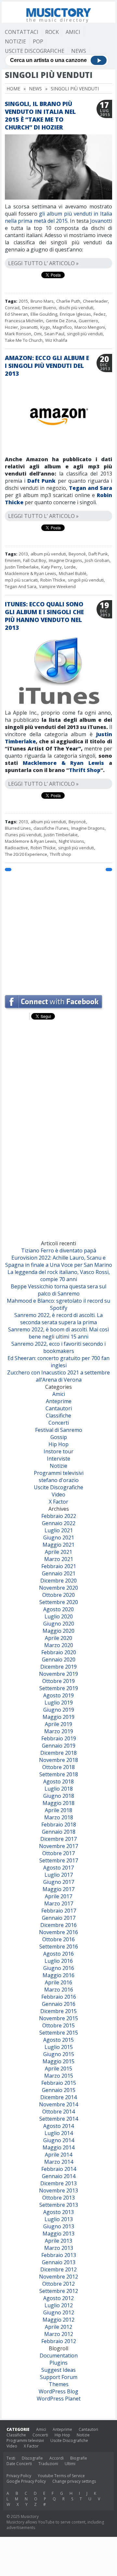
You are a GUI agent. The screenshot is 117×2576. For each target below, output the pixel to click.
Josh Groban (97, 560)
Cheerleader (95, 301)
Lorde (70, 567)
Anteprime (59, 1401)
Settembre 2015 (59, 2033)
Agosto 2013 (58, 2212)
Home (13, 89)
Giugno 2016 (59, 1968)
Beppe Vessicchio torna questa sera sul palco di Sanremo (58, 1290)
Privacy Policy (19, 2476)
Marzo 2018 (59, 1817)
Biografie (79, 2458)
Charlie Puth (68, 301)
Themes (59, 2384)
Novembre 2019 (58, 1674)
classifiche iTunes (51, 828)
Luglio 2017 (59, 1875)
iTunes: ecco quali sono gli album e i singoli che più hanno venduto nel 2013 (44, 616)
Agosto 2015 (58, 2040)
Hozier (11, 327)
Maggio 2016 (58, 1975)
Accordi (57, 2458)
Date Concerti (19, 2464)
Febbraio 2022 (59, 1516)
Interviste (58, 1459)
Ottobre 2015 (58, 2025)
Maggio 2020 (58, 1631)
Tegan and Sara (91, 488)
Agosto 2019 (58, 1695)
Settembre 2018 (59, 1774)
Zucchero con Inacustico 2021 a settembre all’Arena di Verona (58, 1376)
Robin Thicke (53, 580)
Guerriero (88, 321)
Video (58, 1494)
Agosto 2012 (58, 2298)
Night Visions (71, 841)
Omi (38, 334)
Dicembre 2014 (58, 2097)
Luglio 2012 (59, 2305)
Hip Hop (58, 1444)
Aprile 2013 (58, 2241)
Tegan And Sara (21, 586)
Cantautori (59, 1408)
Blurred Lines (18, 828)
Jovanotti (101, 221)
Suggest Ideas (58, 2370)
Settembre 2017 (59, 1860)
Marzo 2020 (59, 1645)
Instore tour (58, 1451)
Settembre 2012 (59, 2291)
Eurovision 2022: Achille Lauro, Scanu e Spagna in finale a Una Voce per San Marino (59, 1261)
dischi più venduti (76, 308)
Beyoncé (77, 554)
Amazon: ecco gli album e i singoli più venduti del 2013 (47, 366)
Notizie (15, 41)
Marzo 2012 (59, 2334)
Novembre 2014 (58, 2104)
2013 (23, 554)
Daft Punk (41, 481)
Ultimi (70, 2464)
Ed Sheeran (16, 314)
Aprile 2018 (58, 1810)
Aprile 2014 (58, 2155)
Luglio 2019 (59, 1703)
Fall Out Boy (35, 560)
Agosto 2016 (58, 1954)
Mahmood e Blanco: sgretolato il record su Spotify (58, 1304)
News (79, 51)
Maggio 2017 (58, 1889)
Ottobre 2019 (58, 1681)
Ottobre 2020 (58, 1595)
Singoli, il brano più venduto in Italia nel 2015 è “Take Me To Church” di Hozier (40, 115)
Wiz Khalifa (56, 340)
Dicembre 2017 (58, 1839)
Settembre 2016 (59, 1947)
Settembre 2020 (59, 1602)
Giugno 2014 (59, 2140)
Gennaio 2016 (59, 2004)
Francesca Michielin (24, 321)
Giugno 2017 (59, 1882)
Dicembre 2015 (58, 2011)
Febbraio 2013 (59, 2255)
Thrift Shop (85, 770)
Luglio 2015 (59, 2047)
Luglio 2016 (59, 1961)
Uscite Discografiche (35, 51)
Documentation (59, 2356)
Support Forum (59, 2377)
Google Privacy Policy (26, 2481)
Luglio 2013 (59, 2219)
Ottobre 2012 (58, 2284)
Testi (11, 2458)
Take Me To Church (24, 340)
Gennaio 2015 (59, 2090)
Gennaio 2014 (59, 2176)
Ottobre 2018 (58, 1767)
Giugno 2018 (59, 1796)
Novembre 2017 (58, 1846)
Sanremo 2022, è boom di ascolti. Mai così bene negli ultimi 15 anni (58, 1333)
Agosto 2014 (58, 2126)
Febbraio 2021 (59, 1566)
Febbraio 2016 (59, 1997)
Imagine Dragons (65, 560)
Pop (38, 41)
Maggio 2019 (58, 1717)
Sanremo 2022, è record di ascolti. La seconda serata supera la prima (58, 1319)
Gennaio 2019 (59, 1746)
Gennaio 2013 (59, 2262)
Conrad (12, 308)
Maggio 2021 (58, 1545)
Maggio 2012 (58, 2320)
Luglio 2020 (59, 1616)
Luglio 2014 (59, 2133)
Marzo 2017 (59, 1903)
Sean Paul (54, 334)
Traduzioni (48, 2464)
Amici (73, 32)
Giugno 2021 (59, 1538)
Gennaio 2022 (59, 1523)
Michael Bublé (73, 573)
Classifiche (58, 1416)
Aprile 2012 (58, 2327)
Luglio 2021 (59, 1530)
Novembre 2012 (58, 2277)
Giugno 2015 (59, 2054)
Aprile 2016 (58, 1982)
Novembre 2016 (58, 1932)
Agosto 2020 (58, 1609)
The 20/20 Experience (26, 854)
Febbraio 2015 (59, 2083)
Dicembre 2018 (58, 1753)
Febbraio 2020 (59, 1652)
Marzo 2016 (59, 1990)
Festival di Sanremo (59, 1430)
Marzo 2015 (59, 2076)
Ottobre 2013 (58, 2198)
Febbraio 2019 (59, 1738)
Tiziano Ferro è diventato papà (59, 1250)
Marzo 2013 (59, 2248)
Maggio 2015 (58, 2061)
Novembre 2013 (58, 2190)
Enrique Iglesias (75, 314)
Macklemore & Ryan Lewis (31, 573)
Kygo (45, 327)
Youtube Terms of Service (61, 2476)
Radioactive (16, 848)
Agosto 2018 (58, 1781)
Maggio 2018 (58, 1803)
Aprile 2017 (58, 1896)
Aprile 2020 (58, 1638)
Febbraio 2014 (59, 2169)
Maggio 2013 (58, 2234)
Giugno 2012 (59, 2312)
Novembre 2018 (58, 1760)
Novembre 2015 (58, 2018)
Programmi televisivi (59, 1473)
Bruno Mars (42, 301)
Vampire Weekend (57, 586)
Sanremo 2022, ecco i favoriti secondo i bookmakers (58, 1347)
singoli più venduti (85, 334)
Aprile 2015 (58, 2068)
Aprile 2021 (58, 1552)
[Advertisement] (58, 930)
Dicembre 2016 (58, 1925)
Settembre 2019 (59, 1688)
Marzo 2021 (59, 1559)
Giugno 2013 (59, 2226)
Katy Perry (52, 567)
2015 (23, 301)
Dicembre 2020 (58, 1581)
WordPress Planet (59, 2399)
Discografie (32, 2458)
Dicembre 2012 (58, 2269)
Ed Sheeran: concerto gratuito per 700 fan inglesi (58, 1362)
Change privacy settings (74, 2481)
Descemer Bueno (39, 308)
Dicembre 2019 (58, 1667)
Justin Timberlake (22, 567)
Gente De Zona (61, 321)
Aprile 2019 (58, 1724)
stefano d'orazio (59, 1480)
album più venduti (48, 554)
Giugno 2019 (59, 1710)
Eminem (13, 560)
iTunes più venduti (23, 835)
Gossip (59, 1437)
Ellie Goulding (44, 314)
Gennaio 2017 (59, 1918)
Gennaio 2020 (59, 1659)
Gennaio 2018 (59, 1832)
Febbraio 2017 (59, 1911)
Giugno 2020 (59, 1624)
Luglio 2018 (59, 1789)
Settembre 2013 (59, 2205)
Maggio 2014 (58, 2147)
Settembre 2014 (59, 2119)
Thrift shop (60, 854)
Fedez (100, 314)
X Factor (58, 1502)
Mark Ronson (18, 334)
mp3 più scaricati (21, 580)
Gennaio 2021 (59, 1573)
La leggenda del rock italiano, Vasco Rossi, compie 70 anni (59, 1276)
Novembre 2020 (58, 1588)
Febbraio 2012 (59, 2341)
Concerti (59, 1423)
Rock (52, 32)
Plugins (58, 2363)
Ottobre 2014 (58, 2112)
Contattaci (22, 32)
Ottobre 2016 (58, 1939)
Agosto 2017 (58, 1868)
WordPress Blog (58, 2391)
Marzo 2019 (59, 1731)
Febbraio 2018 (59, 1825)
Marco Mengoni (90, 327)
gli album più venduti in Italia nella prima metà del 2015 (58, 217)
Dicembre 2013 (58, 2183)
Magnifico (62, 327)
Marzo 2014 (59, 2162)
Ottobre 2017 (58, 1853)
